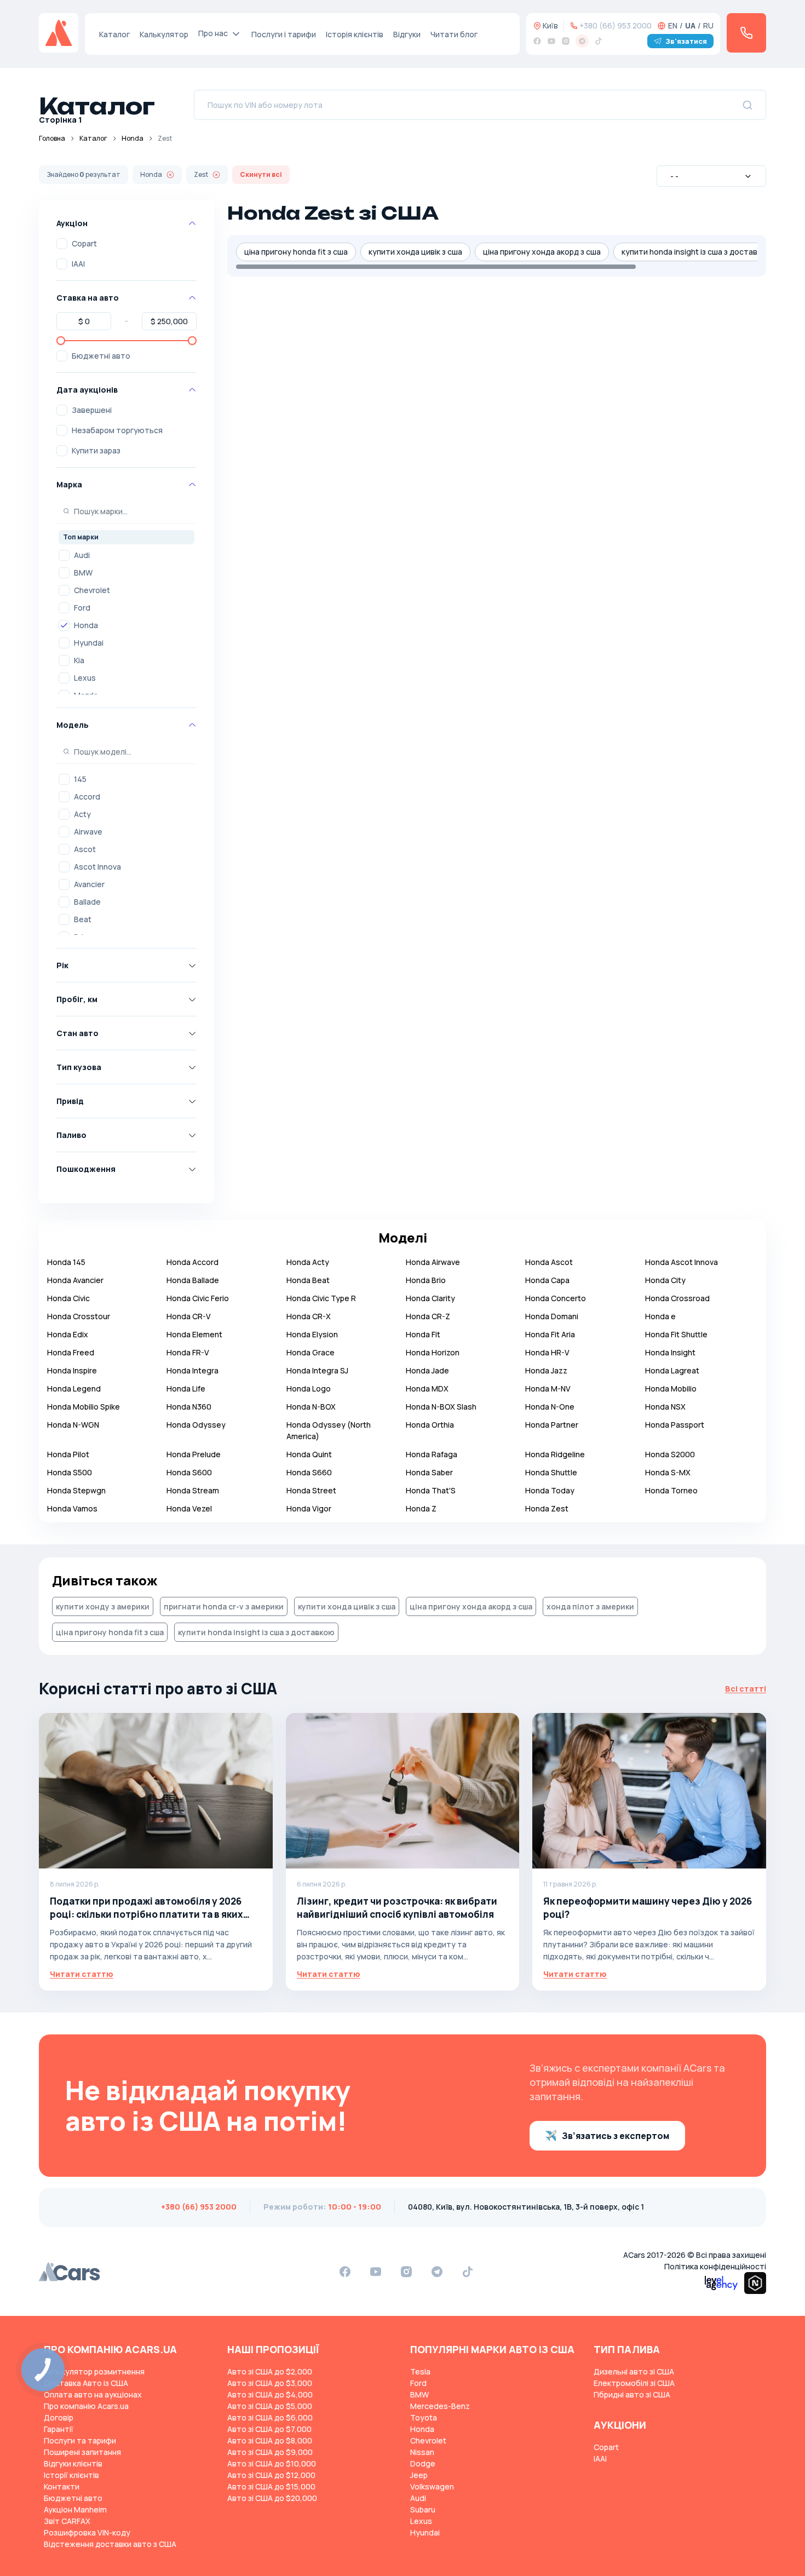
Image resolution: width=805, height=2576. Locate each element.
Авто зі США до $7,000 (269, 2429)
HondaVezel (189, 1508)
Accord (87, 797)
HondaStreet (311, 1490)
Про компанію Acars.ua (86, 2406)
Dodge (423, 2463)
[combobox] (711, 176)
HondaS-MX (668, 1472)
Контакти (62, 2486)
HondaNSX (665, 1407)
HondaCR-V (189, 1316)
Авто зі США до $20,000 (272, 2498)
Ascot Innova (97, 867)
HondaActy (308, 1262)
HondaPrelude (194, 1454)
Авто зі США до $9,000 (270, 2452)
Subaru (423, 2509)
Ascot (85, 849)
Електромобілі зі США (634, 2383)
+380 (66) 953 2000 (616, 25)
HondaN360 (189, 1407)
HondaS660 (309, 1472)
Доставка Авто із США (86, 2383)
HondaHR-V (547, 1352)
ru (708, 25)
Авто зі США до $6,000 (270, 2417)
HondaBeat (308, 1280)
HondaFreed (71, 1352)
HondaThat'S (431, 1490)
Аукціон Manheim (75, 2509)
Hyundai (89, 643)
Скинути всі (261, 174)
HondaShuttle (551, 1472)
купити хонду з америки (103, 1606)
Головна (52, 138)
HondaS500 (70, 1472)
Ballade (87, 902)
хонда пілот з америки (590, 1606)
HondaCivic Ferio (198, 1298)
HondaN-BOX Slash (441, 1407)
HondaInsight (670, 1352)
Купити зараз (96, 450)
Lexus (85, 678)
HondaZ (421, 1508)
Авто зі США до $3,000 (270, 2383)
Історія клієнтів (355, 34)
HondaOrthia (430, 1425)
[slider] (61, 341)
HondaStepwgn (76, 1490)
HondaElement (194, 1334)
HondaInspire (72, 1370)
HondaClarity (430, 1298)
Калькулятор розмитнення (94, 2371)
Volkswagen (432, 2486)
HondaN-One (550, 1407)
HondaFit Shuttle (676, 1334)
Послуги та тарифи (80, 2440)
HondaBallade (193, 1280)
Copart (84, 243)
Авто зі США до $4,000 (270, 2394)
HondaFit (423, 1334)
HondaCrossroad (677, 1298)
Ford (82, 608)
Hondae (660, 1316)
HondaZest (547, 1508)
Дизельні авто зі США (634, 2371)
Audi (82, 555)
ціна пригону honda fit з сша (296, 252)
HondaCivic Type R (321, 1298)
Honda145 (66, 1262)
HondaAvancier (75, 1280)
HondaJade (427, 1370)
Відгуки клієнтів (73, 2463)
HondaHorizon (433, 1352)
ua (690, 25)
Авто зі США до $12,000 (271, 2475)
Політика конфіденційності (715, 2266)
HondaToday (550, 1490)
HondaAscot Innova (682, 1262)
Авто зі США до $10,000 (272, 2463)
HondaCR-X (309, 1316)
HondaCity (665, 1280)
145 (80, 779)
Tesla (420, 2371)
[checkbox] (62, 244)
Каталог (114, 34)
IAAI (78, 264)
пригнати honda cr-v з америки (224, 1606)
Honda (133, 138)
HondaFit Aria (550, 1334)
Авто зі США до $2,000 (270, 2371)
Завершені (92, 410)
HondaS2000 (670, 1454)
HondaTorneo (671, 1490)
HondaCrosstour (79, 1316)
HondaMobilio (671, 1388)
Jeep (419, 2475)
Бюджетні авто (101, 356)
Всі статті (746, 1689)
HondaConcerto (556, 1298)
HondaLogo (309, 1388)
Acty (82, 814)
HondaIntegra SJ (317, 1370)
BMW (83, 573)
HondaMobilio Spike (84, 1407)
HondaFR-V (188, 1352)
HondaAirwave (433, 1262)
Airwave (88, 832)
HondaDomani (552, 1316)
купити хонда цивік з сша (415, 252)
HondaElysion (312, 1334)
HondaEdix (68, 1334)
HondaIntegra (192, 1370)
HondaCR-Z (428, 1316)
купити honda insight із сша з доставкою (697, 252)
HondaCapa (547, 1280)
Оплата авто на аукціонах (93, 2394)
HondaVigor (309, 1508)
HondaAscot (549, 1262)
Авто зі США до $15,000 (271, 2486)
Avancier (89, 884)
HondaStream (193, 1490)
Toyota (424, 2417)
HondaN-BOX (311, 1407)
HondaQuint (309, 1454)
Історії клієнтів (71, 2475)
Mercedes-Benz (440, 2406)
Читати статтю (82, 1974)
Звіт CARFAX (67, 2521)
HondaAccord (192, 1262)
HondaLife (186, 1388)
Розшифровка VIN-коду (87, 2532)
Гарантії (59, 2429)
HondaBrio (426, 1280)
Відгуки (407, 34)
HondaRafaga (432, 1454)
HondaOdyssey (196, 1425)
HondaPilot (68, 1454)
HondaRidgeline (555, 1454)
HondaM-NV (548, 1388)
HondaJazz (546, 1370)
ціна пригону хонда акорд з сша (542, 252)
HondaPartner (552, 1425)
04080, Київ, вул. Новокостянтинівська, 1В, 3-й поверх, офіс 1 (526, 2207)
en (673, 25)
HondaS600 (189, 1472)
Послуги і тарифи (284, 34)
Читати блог (454, 34)
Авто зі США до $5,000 (270, 2406)
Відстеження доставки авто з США (110, 2544)
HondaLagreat (672, 1370)
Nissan (422, 2452)
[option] (127, 555)
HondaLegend (74, 1388)
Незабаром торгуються (117, 430)
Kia (79, 660)
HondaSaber (429, 1472)
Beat (83, 919)
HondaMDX (427, 1388)
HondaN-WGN (73, 1425)
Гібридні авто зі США (632, 2394)
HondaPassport (675, 1425)
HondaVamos (72, 1508)
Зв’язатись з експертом (616, 2136)
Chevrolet (92, 590)
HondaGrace (311, 1352)
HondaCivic (68, 1298)
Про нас (213, 33)
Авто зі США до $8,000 (270, 2440)
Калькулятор (164, 34)
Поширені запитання (82, 2452)
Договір (59, 2417)
